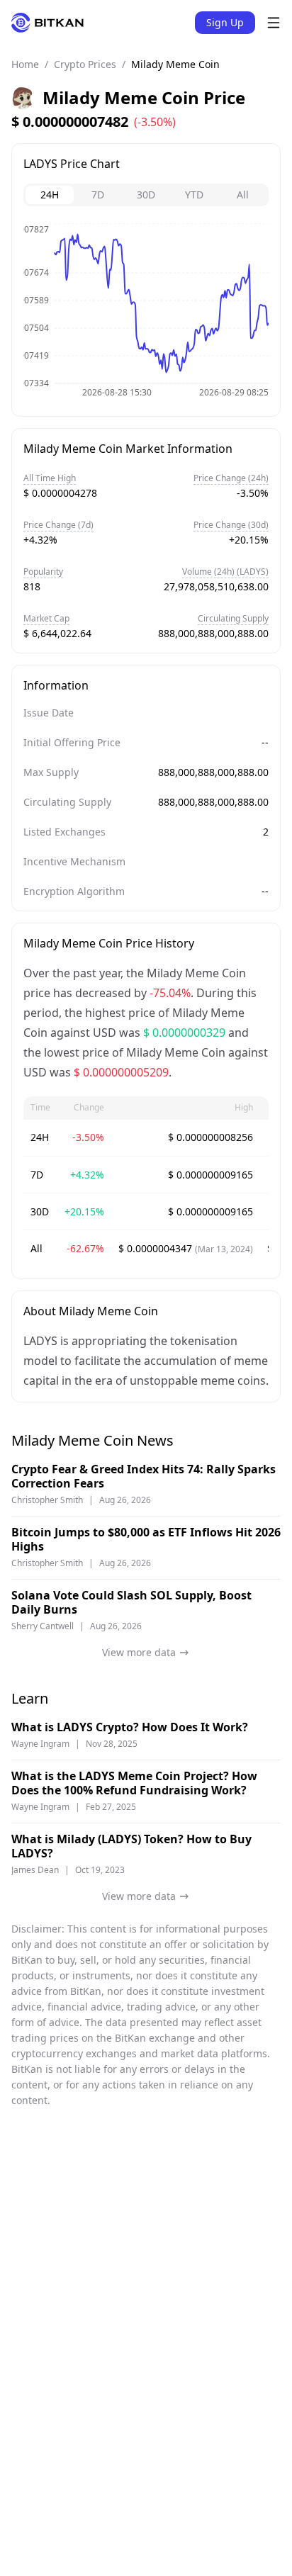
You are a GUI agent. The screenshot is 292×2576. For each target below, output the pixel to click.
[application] (146, 314)
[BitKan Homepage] (47, 23)
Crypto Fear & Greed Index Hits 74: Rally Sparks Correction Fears (144, 1476)
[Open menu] (274, 23)
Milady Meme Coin (175, 64)
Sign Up (225, 22)
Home (25, 64)
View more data (139, 1652)
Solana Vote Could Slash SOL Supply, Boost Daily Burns (131, 1602)
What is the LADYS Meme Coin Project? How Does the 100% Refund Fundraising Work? (134, 1783)
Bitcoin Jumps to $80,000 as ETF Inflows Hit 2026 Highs (146, 1539)
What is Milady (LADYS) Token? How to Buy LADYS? (131, 1846)
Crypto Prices (85, 64)
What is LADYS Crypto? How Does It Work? (130, 1727)
